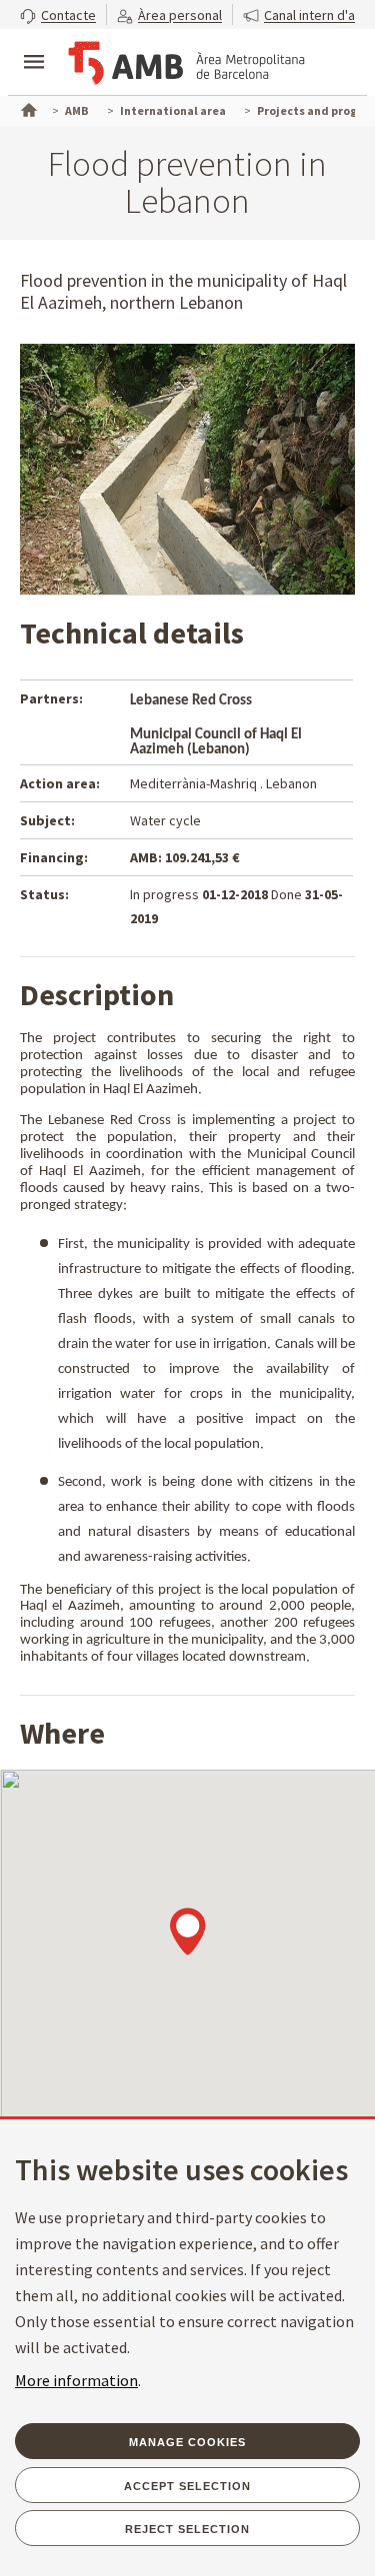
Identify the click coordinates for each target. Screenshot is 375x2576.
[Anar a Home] (27, 108)
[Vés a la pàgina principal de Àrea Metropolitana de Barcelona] (186, 64)
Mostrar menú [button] (34, 45)
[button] (58, 14)
